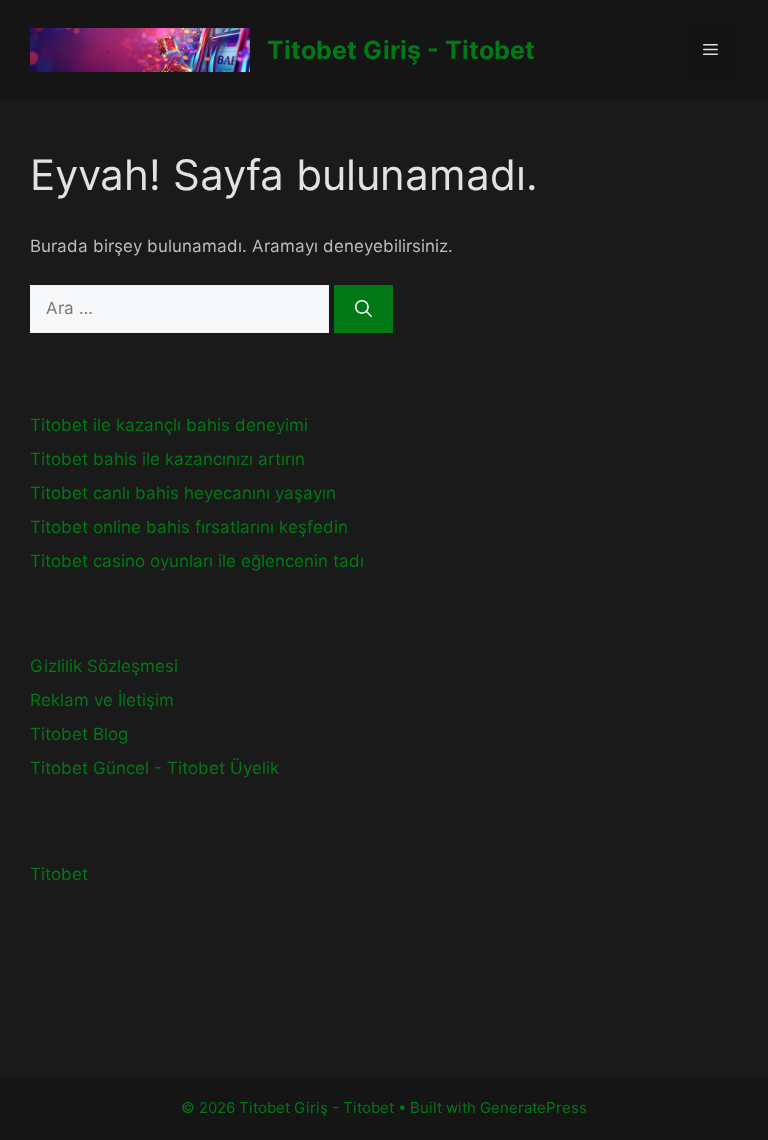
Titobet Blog (79, 734)
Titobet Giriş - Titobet (401, 50)
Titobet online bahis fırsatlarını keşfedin (189, 527)
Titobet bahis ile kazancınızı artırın (167, 459)
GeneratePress (533, 1107)
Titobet (59, 874)
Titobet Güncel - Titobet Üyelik (154, 768)
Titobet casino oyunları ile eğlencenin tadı (197, 561)
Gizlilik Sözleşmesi (104, 666)
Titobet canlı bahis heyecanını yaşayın (183, 493)
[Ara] (363, 309)
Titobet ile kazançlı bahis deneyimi (169, 425)
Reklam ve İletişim (102, 700)
